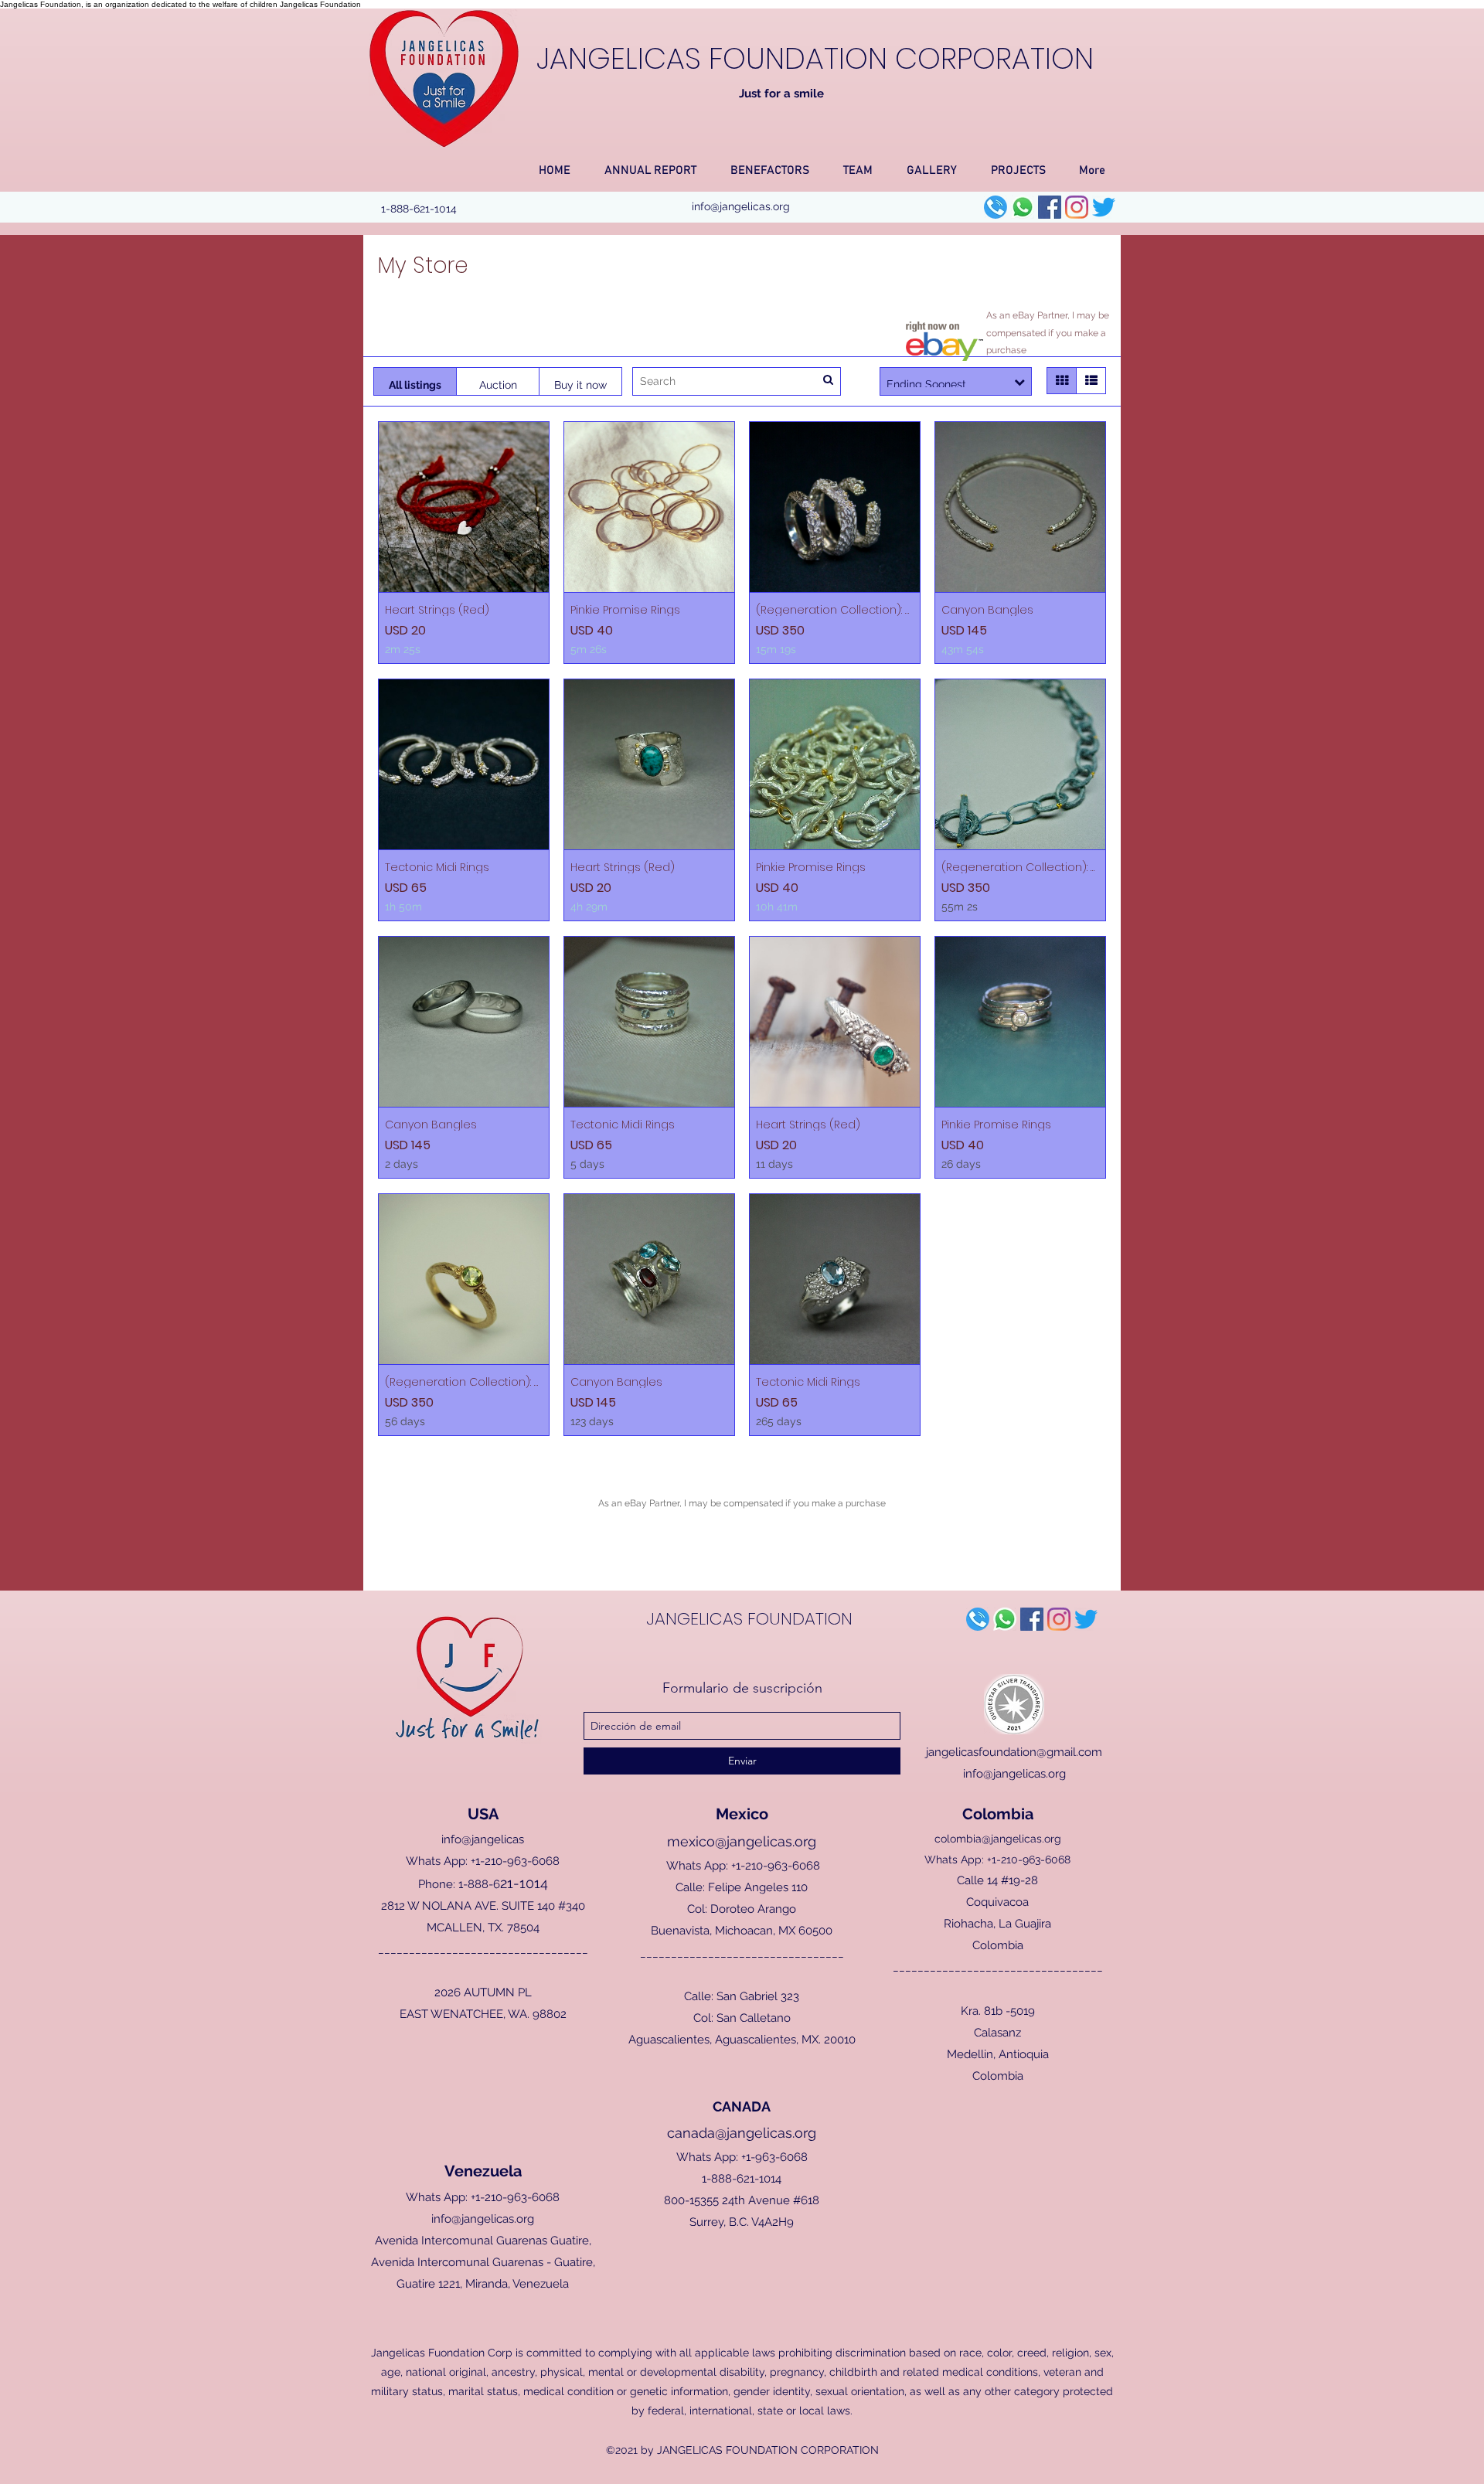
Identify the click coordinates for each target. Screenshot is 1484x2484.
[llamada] (996, 207)
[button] (650, 164)
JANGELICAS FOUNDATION (749, 1619)
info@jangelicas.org (741, 206)
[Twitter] (1104, 207)
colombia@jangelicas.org (998, 1839)
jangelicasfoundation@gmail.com (1014, 1752)
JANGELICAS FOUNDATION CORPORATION (815, 58)
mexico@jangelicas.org (742, 1841)
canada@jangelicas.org (742, 2133)
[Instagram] (1077, 207)
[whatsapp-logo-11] (1023, 207)
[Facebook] (1050, 207)
